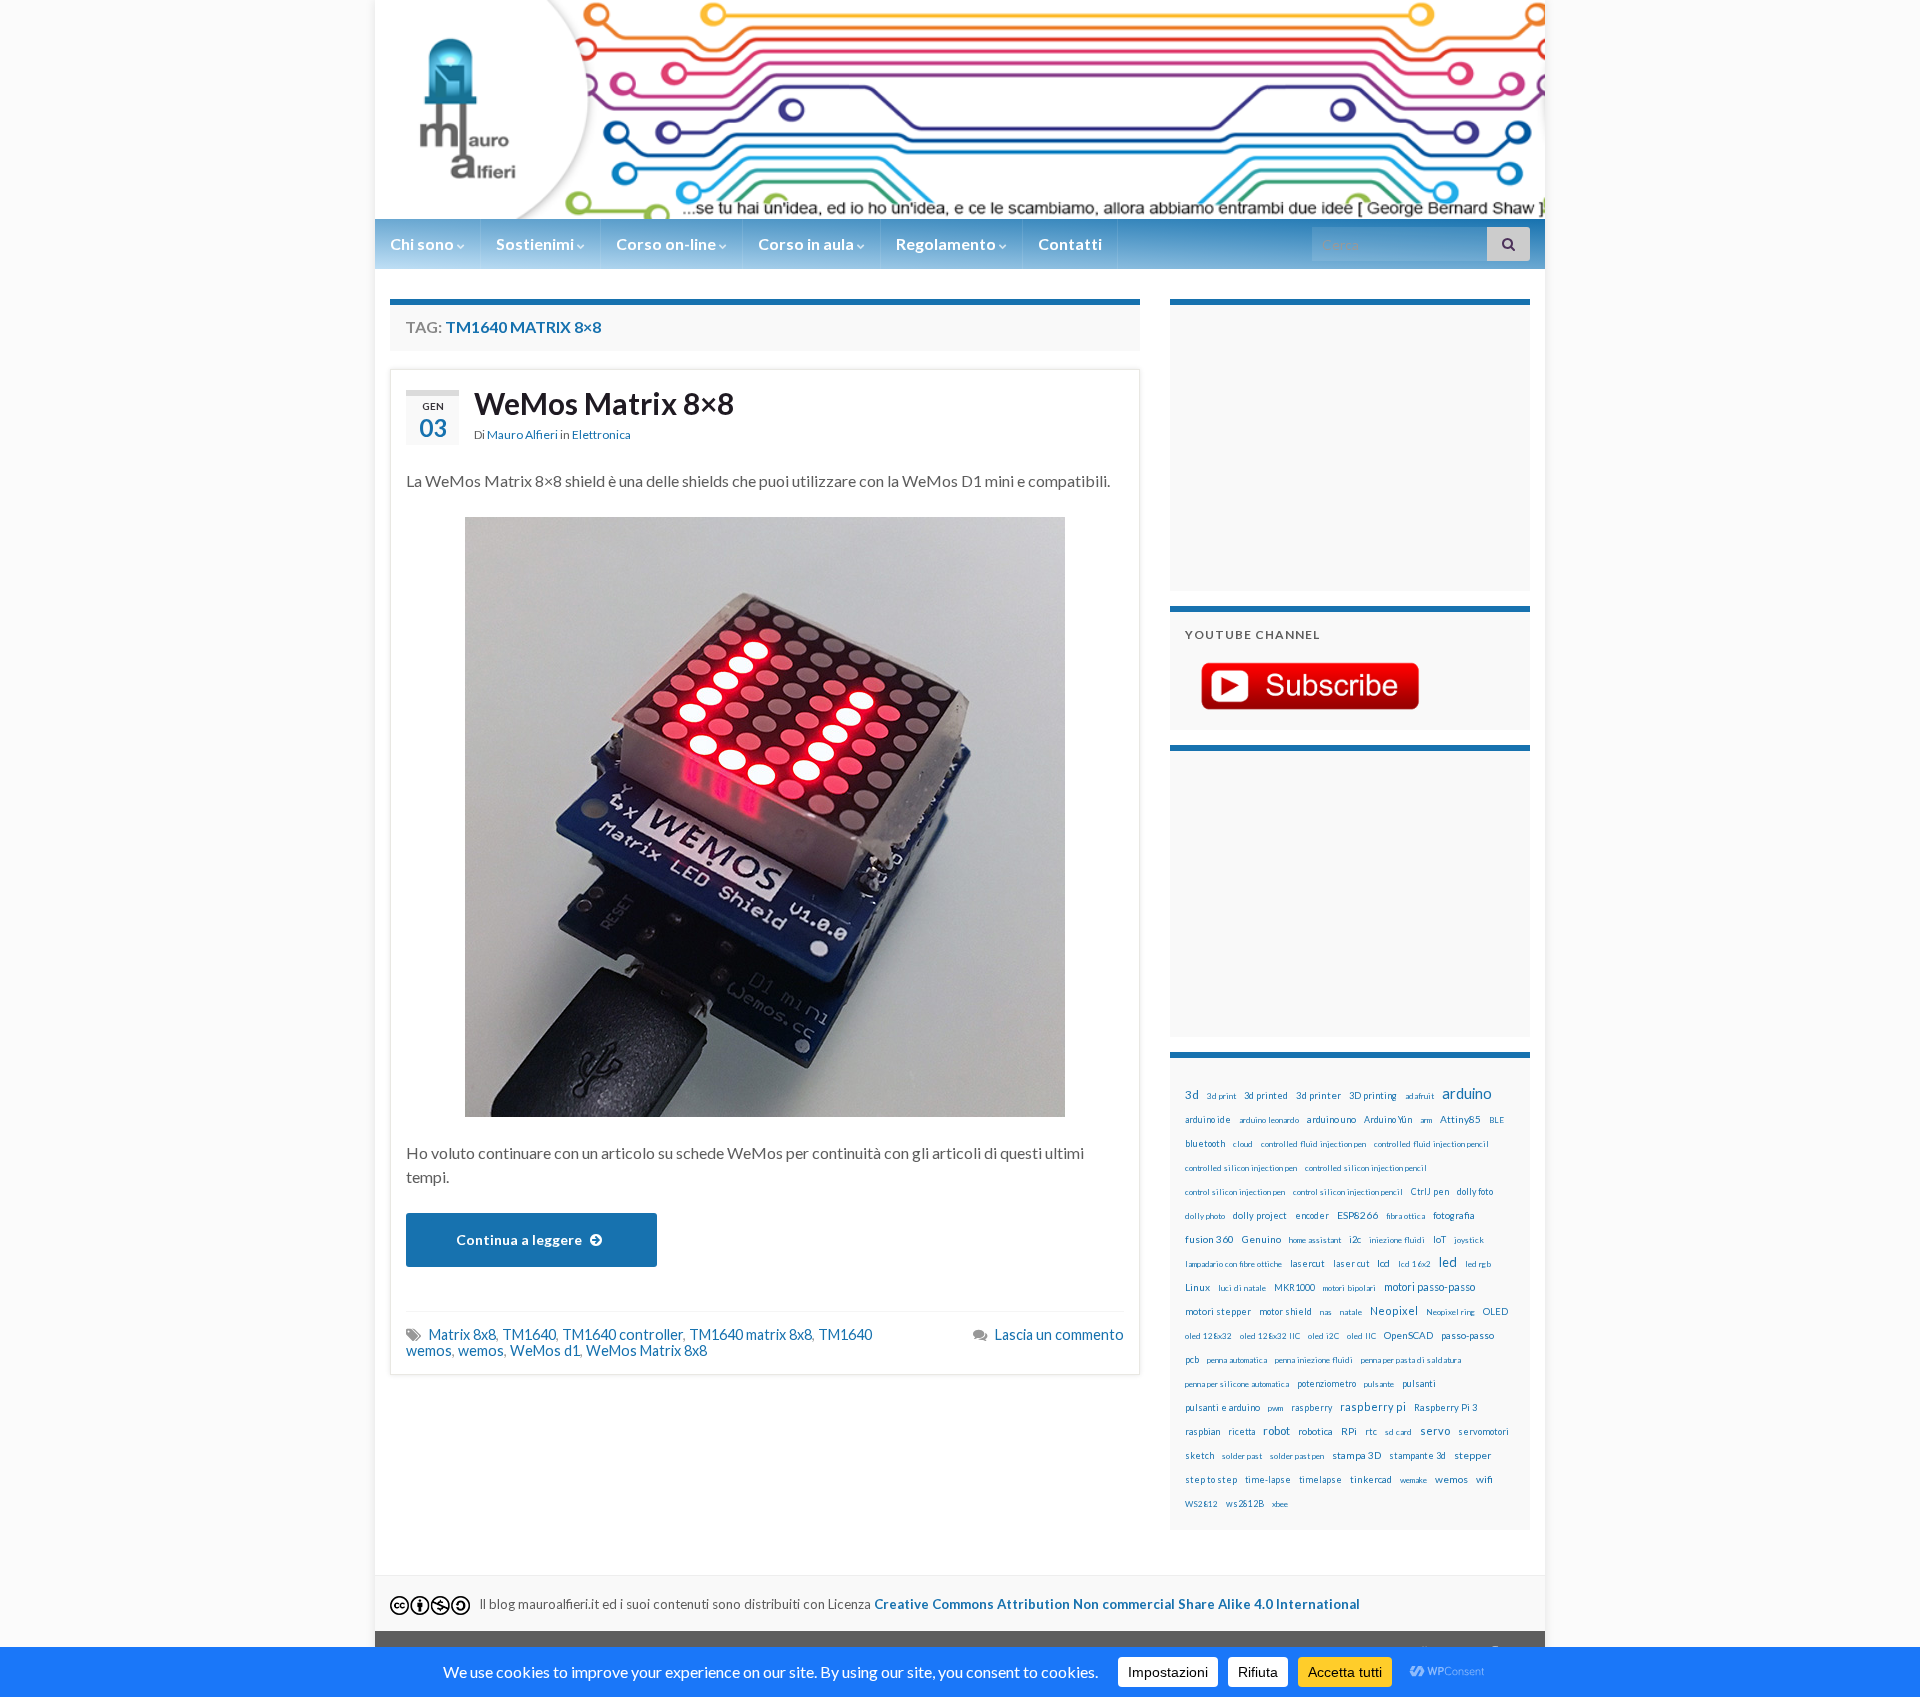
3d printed (1266, 1095)
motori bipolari (1349, 1288)
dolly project (1260, 1215)
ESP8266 (1357, 1215)
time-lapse (1268, 1480)
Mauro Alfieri (522, 434)
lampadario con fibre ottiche (1233, 1264)
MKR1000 (1294, 1287)
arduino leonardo (1269, 1120)
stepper (1472, 1455)
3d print (1221, 1096)
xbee (1280, 1504)
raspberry (1311, 1407)
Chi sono (423, 243)
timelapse (1320, 1480)
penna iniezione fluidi (1314, 1360)
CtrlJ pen (1430, 1192)
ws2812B (1245, 1503)
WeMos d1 (545, 1350)
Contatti (1070, 243)
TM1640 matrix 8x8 (750, 1334)
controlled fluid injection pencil (1431, 1144)
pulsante (1379, 1384)
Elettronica (601, 434)
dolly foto (1475, 1191)
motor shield (1285, 1311)
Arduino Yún (1388, 1119)
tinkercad (1371, 1479)
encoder (1312, 1215)
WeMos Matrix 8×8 (604, 403)
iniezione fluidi (1397, 1240)
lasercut (1307, 1263)
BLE (1496, 1120)
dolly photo (1205, 1216)
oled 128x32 (1208, 1336)
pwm (1275, 1408)
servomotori (1483, 1431)
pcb (1192, 1359)
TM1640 (529, 1334)
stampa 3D (1356, 1455)
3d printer (1318, 1095)
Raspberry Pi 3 (1445, 1407)
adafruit (1419, 1096)
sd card (1398, 1432)
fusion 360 (1209, 1239)
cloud (1243, 1144)
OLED (1495, 1311)
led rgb (1478, 1264)
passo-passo (1467, 1335)
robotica (1315, 1431)
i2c (1355, 1239)
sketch (1199, 1455)
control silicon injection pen (1235, 1192)
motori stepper (1218, 1311)
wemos (481, 1350)
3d (1192, 1094)
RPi (1349, 1431)
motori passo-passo (1429, 1286)
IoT (1439, 1239)
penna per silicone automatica (1237, 1384)
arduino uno (1331, 1119)
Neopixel (1394, 1310)
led (1448, 1262)
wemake (1413, 1480)
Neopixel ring (1450, 1312)
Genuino (1261, 1239)
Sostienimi (536, 243)
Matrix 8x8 (462, 1334)
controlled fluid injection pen (1313, 1144)
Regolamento (947, 243)
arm (1426, 1120)
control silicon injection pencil (1348, 1192)
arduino (1467, 1093)
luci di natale (1242, 1288)
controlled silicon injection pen (1241, 1168)
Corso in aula (807, 243)
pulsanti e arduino (1222, 1407)
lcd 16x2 (1414, 1264)
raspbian (1202, 1431)
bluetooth (1205, 1143)
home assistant (1315, 1240)
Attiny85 (1460, 1119)
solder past (1242, 1456)
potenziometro (1326, 1383)
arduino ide (1208, 1120)
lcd (1383, 1263)
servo (1435, 1430)
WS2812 (1201, 1504)
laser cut (1351, 1263)
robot (1276, 1430)
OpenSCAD (1408, 1335)
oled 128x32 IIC (1270, 1336)
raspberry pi (1373, 1406)
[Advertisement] (1310, 445)
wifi (1484, 1479)
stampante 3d (1417, 1455)
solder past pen (1297, 1456)
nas (1326, 1312)
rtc (1371, 1431)
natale (1351, 1312)
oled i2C (1323, 1336)
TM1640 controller (622, 1334)
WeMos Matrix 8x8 (646, 1350)
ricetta (1241, 1432)
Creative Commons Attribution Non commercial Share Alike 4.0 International (1117, 1604)
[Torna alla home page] (960, 109)
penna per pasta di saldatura (1411, 1360)
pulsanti (1419, 1383)
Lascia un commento (1059, 1334)
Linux (1197, 1287)
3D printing (1373, 1095)
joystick (1469, 1240)
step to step (1211, 1479)
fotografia (1454, 1215)
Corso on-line (667, 243)
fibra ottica (1405, 1216)
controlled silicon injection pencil (1366, 1168)
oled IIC (1361, 1336)
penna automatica (1237, 1360)
